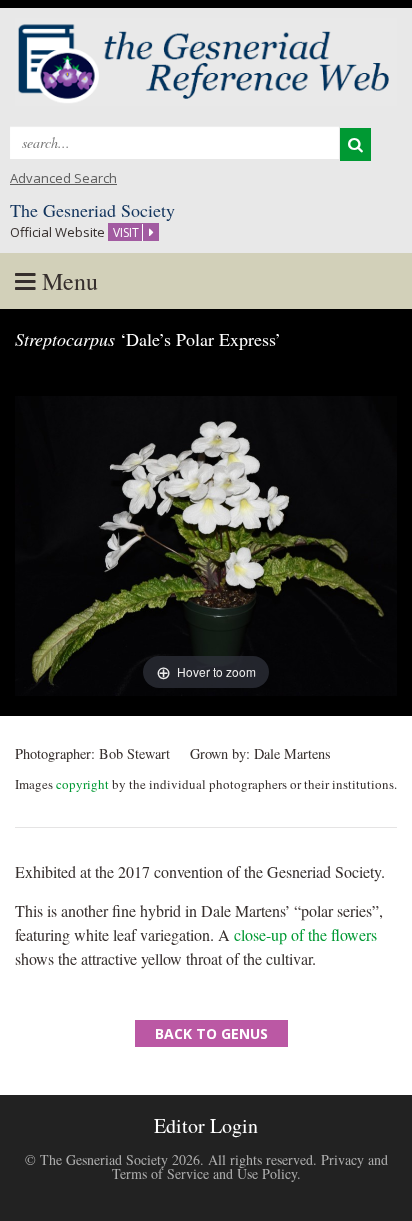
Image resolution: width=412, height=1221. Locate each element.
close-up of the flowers (305, 934)
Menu (67, 281)
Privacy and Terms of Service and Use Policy (250, 1166)
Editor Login (206, 1125)
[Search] (355, 144)
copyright (82, 784)
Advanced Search (63, 178)
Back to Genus (211, 1033)
